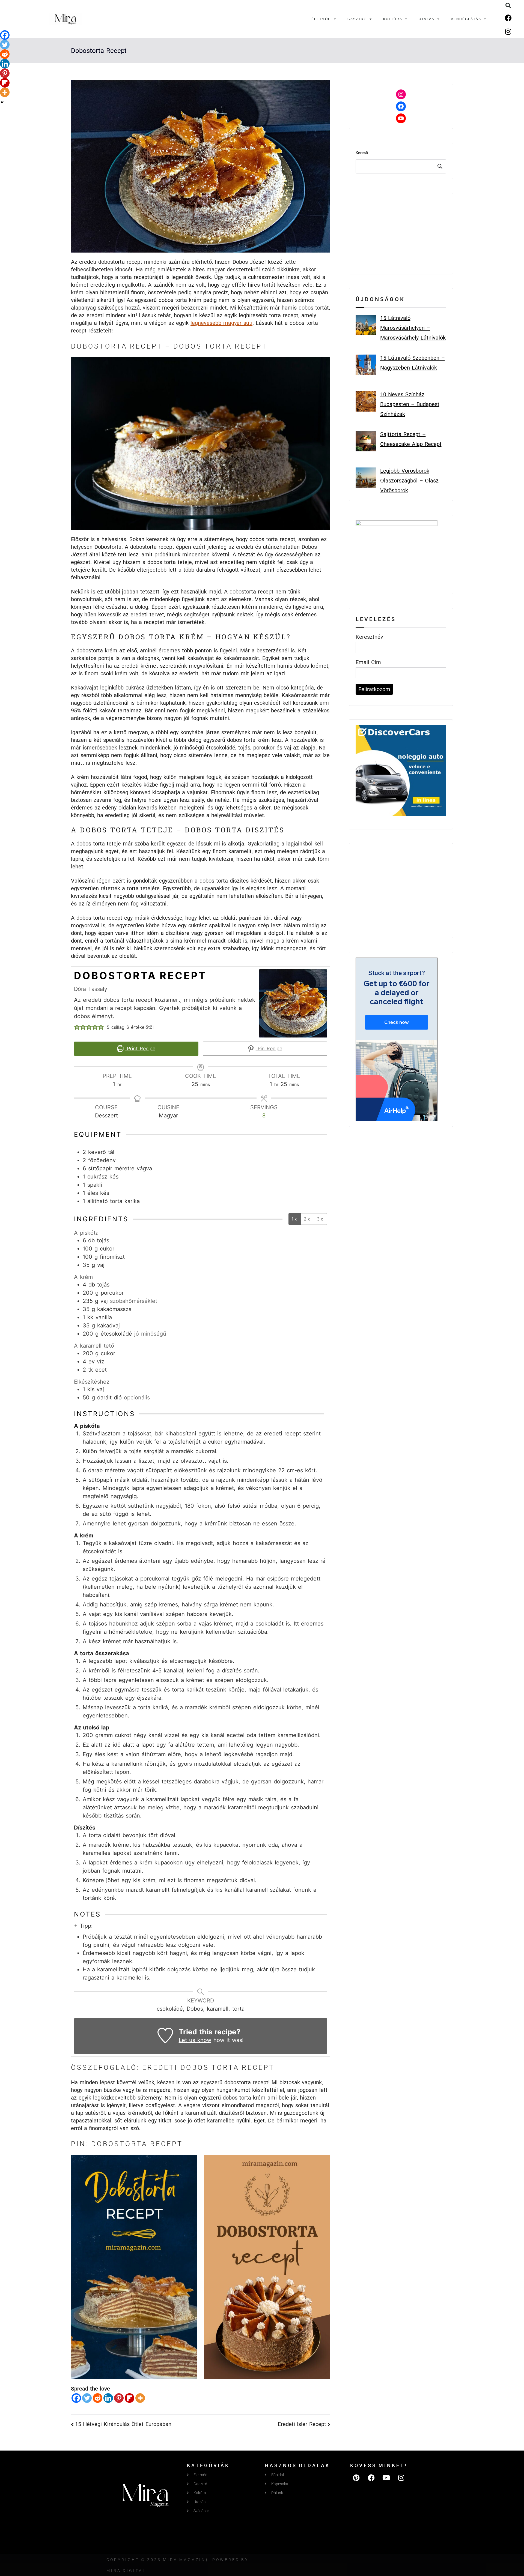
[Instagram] (508, 31)
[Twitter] (87, 2398)
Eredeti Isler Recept (302, 2424)
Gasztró (357, 19)
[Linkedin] (108, 2398)
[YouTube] (401, 118)
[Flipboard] (129, 2398)
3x (321, 1219)
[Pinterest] (119, 2398)
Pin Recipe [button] (269, 1049)
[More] (140, 2398)
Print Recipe (140, 1049)
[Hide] (2, 102)
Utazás (427, 19)
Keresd (440, 166)
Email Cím (368, 662)
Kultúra (393, 19)
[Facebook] (508, 18)
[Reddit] (98, 2398)
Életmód (321, 19)
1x (295, 1219)
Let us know (195, 2040)
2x (307, 1219)
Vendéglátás (466, 19)
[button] (508, 5)
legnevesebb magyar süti (221, 323)
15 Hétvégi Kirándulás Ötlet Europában (123, 2424)
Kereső (362, 153)
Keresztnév (369, 637)
